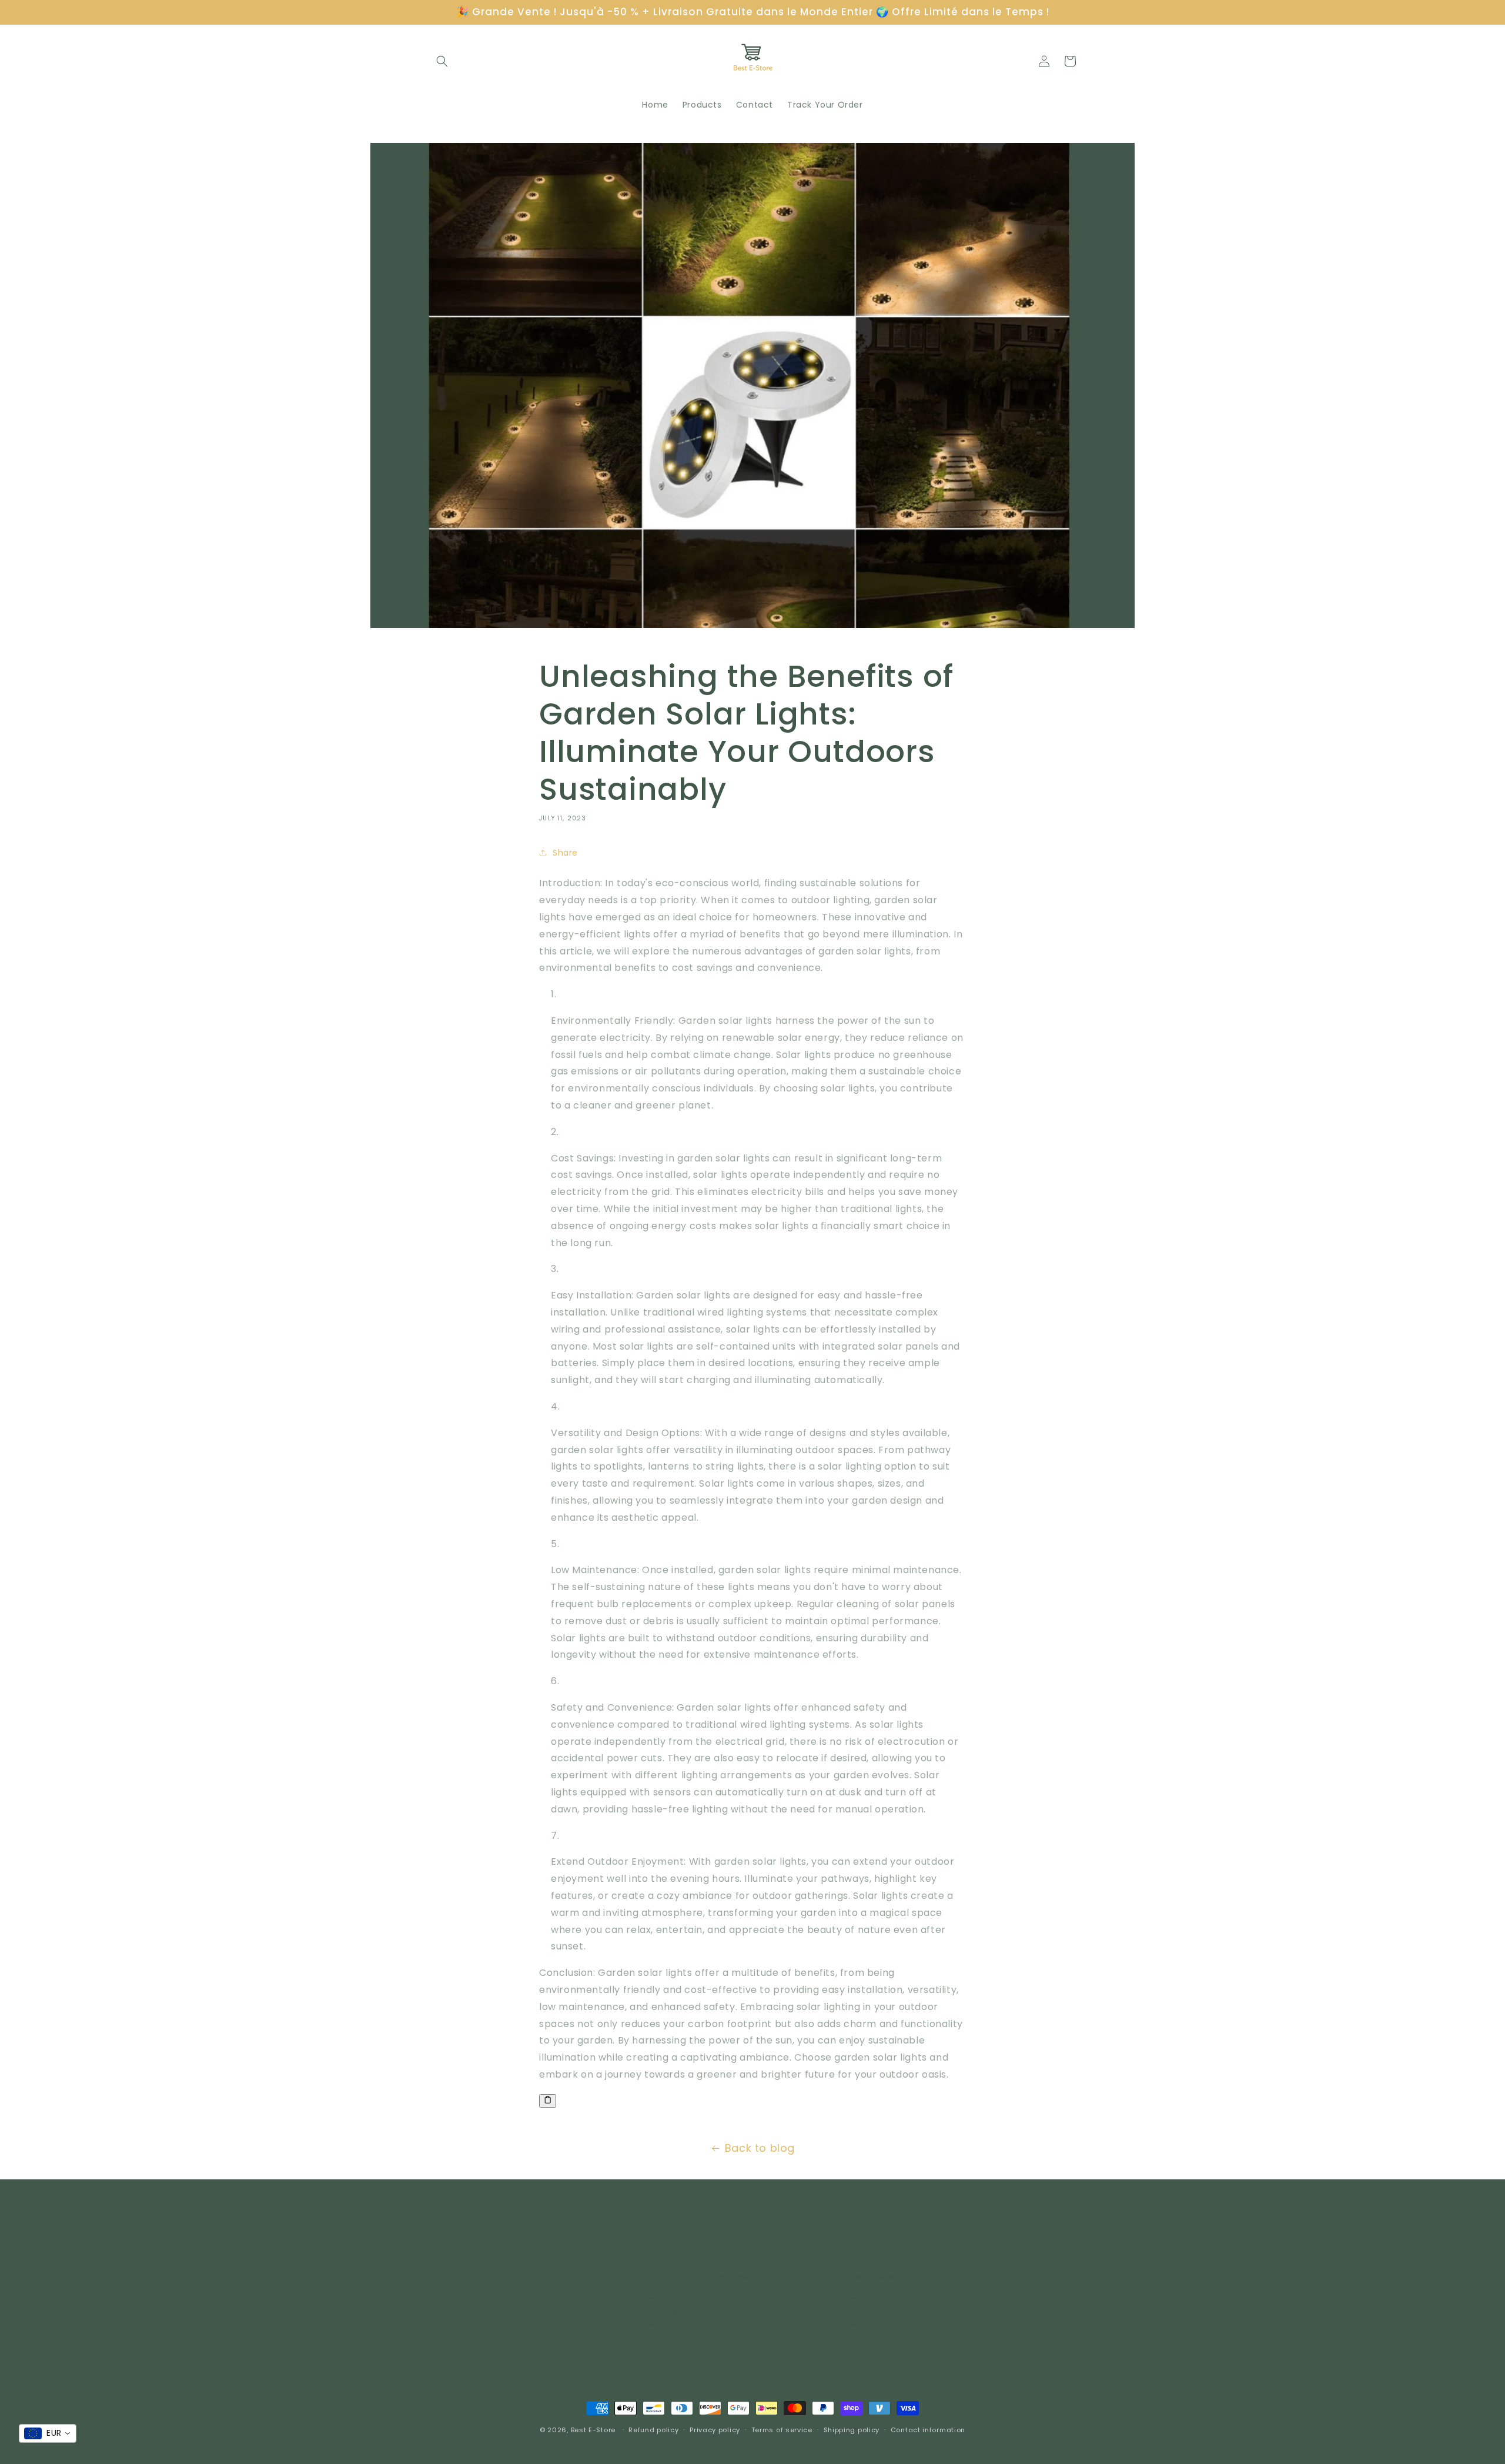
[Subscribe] (845, 2311)
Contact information (928, 2430)
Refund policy (653, 2430)
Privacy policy (715, 2430)
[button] (442, 61)
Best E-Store (593, 2430)
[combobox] (48, 2433)
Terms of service (782, 2430)
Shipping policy (852, 2430)
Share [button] (565, 853)
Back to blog (760, 2148)
